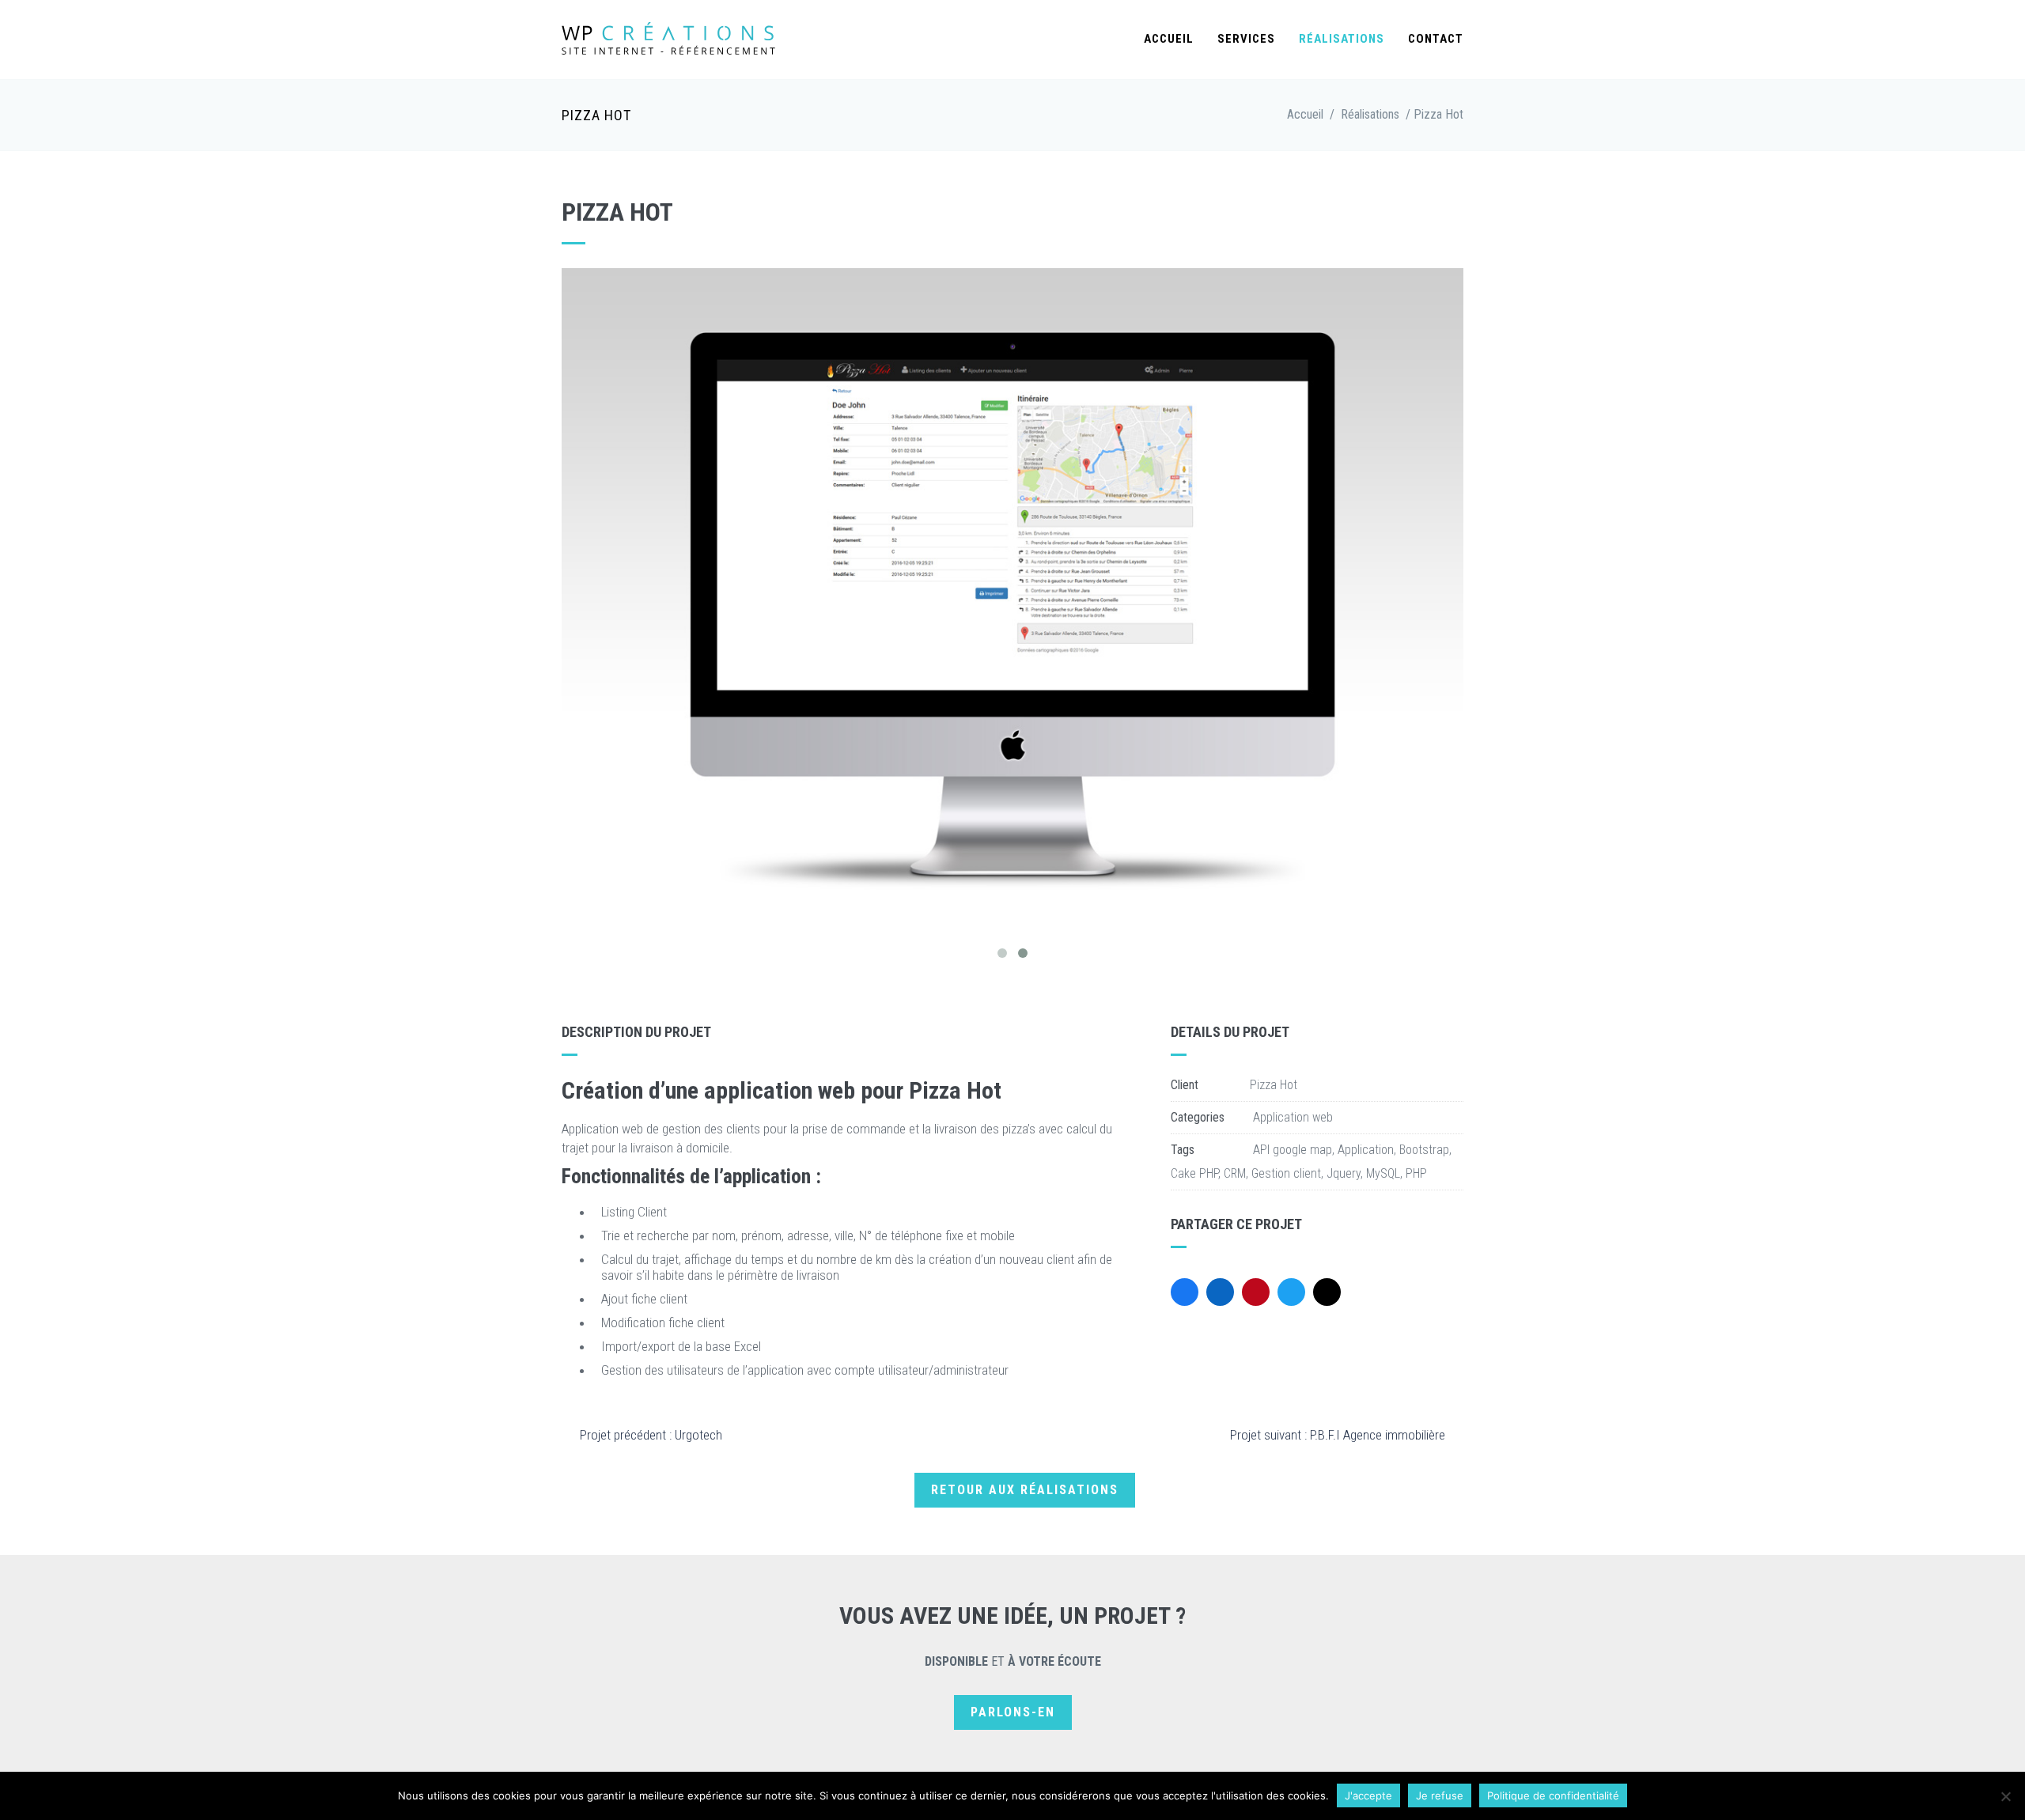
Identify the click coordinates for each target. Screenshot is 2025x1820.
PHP (1416, 1173)
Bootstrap (1424, 1150)
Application (1366, 1150)
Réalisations (1342, 39)
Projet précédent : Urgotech (651, 1435)
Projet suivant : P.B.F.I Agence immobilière (1338, 1435)
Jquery (1344, 1173)
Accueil (1169, 39)
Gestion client (1286, 1173)
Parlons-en (1013, 1712)
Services (1246, 39)
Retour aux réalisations (1025, 1490)
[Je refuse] (2005, 1796)
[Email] (1327, 1292)
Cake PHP (1194, 1173)
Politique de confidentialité (1553, 1795)
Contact (1436, 39)
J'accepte (1368, 1795)
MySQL (1383, 1173)
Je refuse (1440, 1795)
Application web (1293, 1117)
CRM (1235, 1173)
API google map (1293, 1150)
